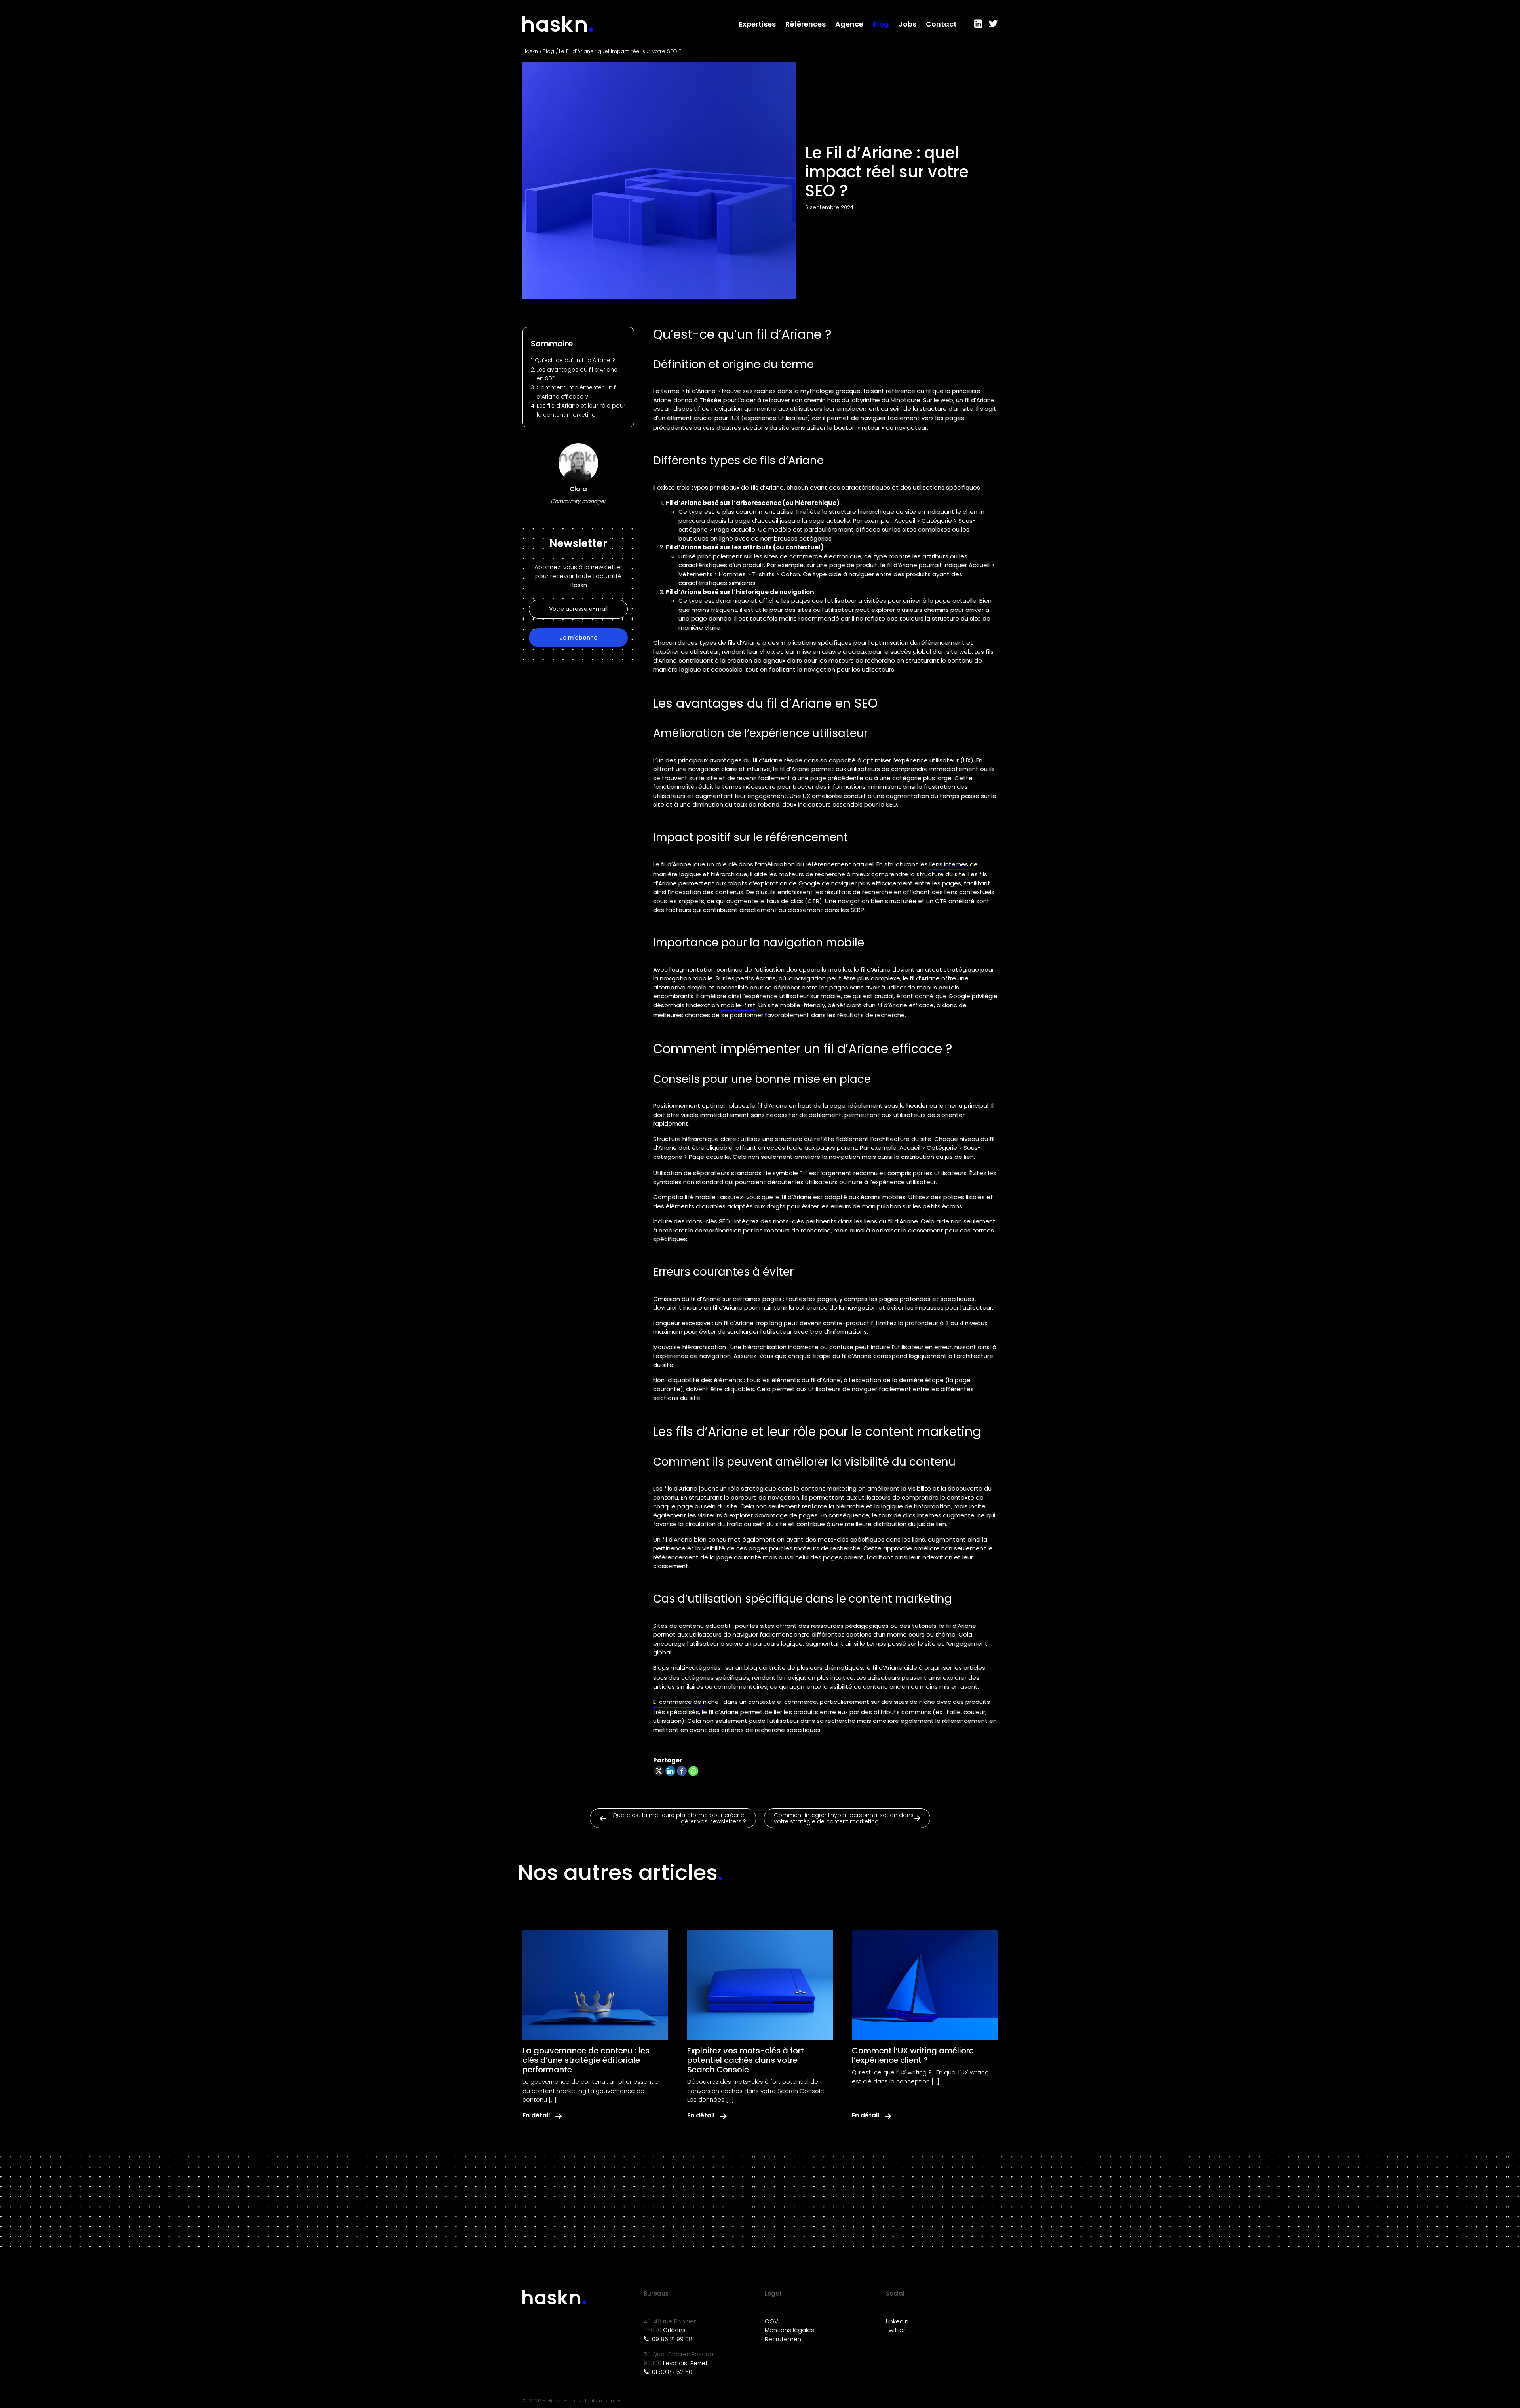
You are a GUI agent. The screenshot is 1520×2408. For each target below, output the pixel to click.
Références (806, 24)
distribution (918, 1157)
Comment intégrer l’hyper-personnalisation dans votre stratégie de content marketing (844, 1818)
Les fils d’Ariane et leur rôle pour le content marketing (581, 410)
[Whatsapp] (693, 1771)
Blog (881, 24)
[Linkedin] (670, 1771)
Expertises (757, 24)
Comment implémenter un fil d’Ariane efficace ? (577, 392)
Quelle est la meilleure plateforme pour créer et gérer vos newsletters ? (679, 1818)
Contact (941, 24)
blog (751, 1668)
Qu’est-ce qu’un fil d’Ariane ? (576, 360)
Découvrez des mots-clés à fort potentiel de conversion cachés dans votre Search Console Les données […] (756, 2091)
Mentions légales (789, 2330)
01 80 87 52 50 (671, 2372)
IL (978, 24)
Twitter (896, 2330)
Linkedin (897, 2321)
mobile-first (738, 1005)
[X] (659, 1771)
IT (992, 24)
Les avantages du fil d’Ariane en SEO (577, 374)
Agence (849, 24)
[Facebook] (682, 1771)
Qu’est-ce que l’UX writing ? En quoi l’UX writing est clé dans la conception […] (920, 2077)
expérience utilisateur (776, 418)
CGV (771, 2321)
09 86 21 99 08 (672, 2339)
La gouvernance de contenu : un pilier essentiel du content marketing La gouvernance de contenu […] (591, 2091)
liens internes (949, 864)
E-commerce (673, 1702)
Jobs (907, 24)
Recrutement (784, 2339)
